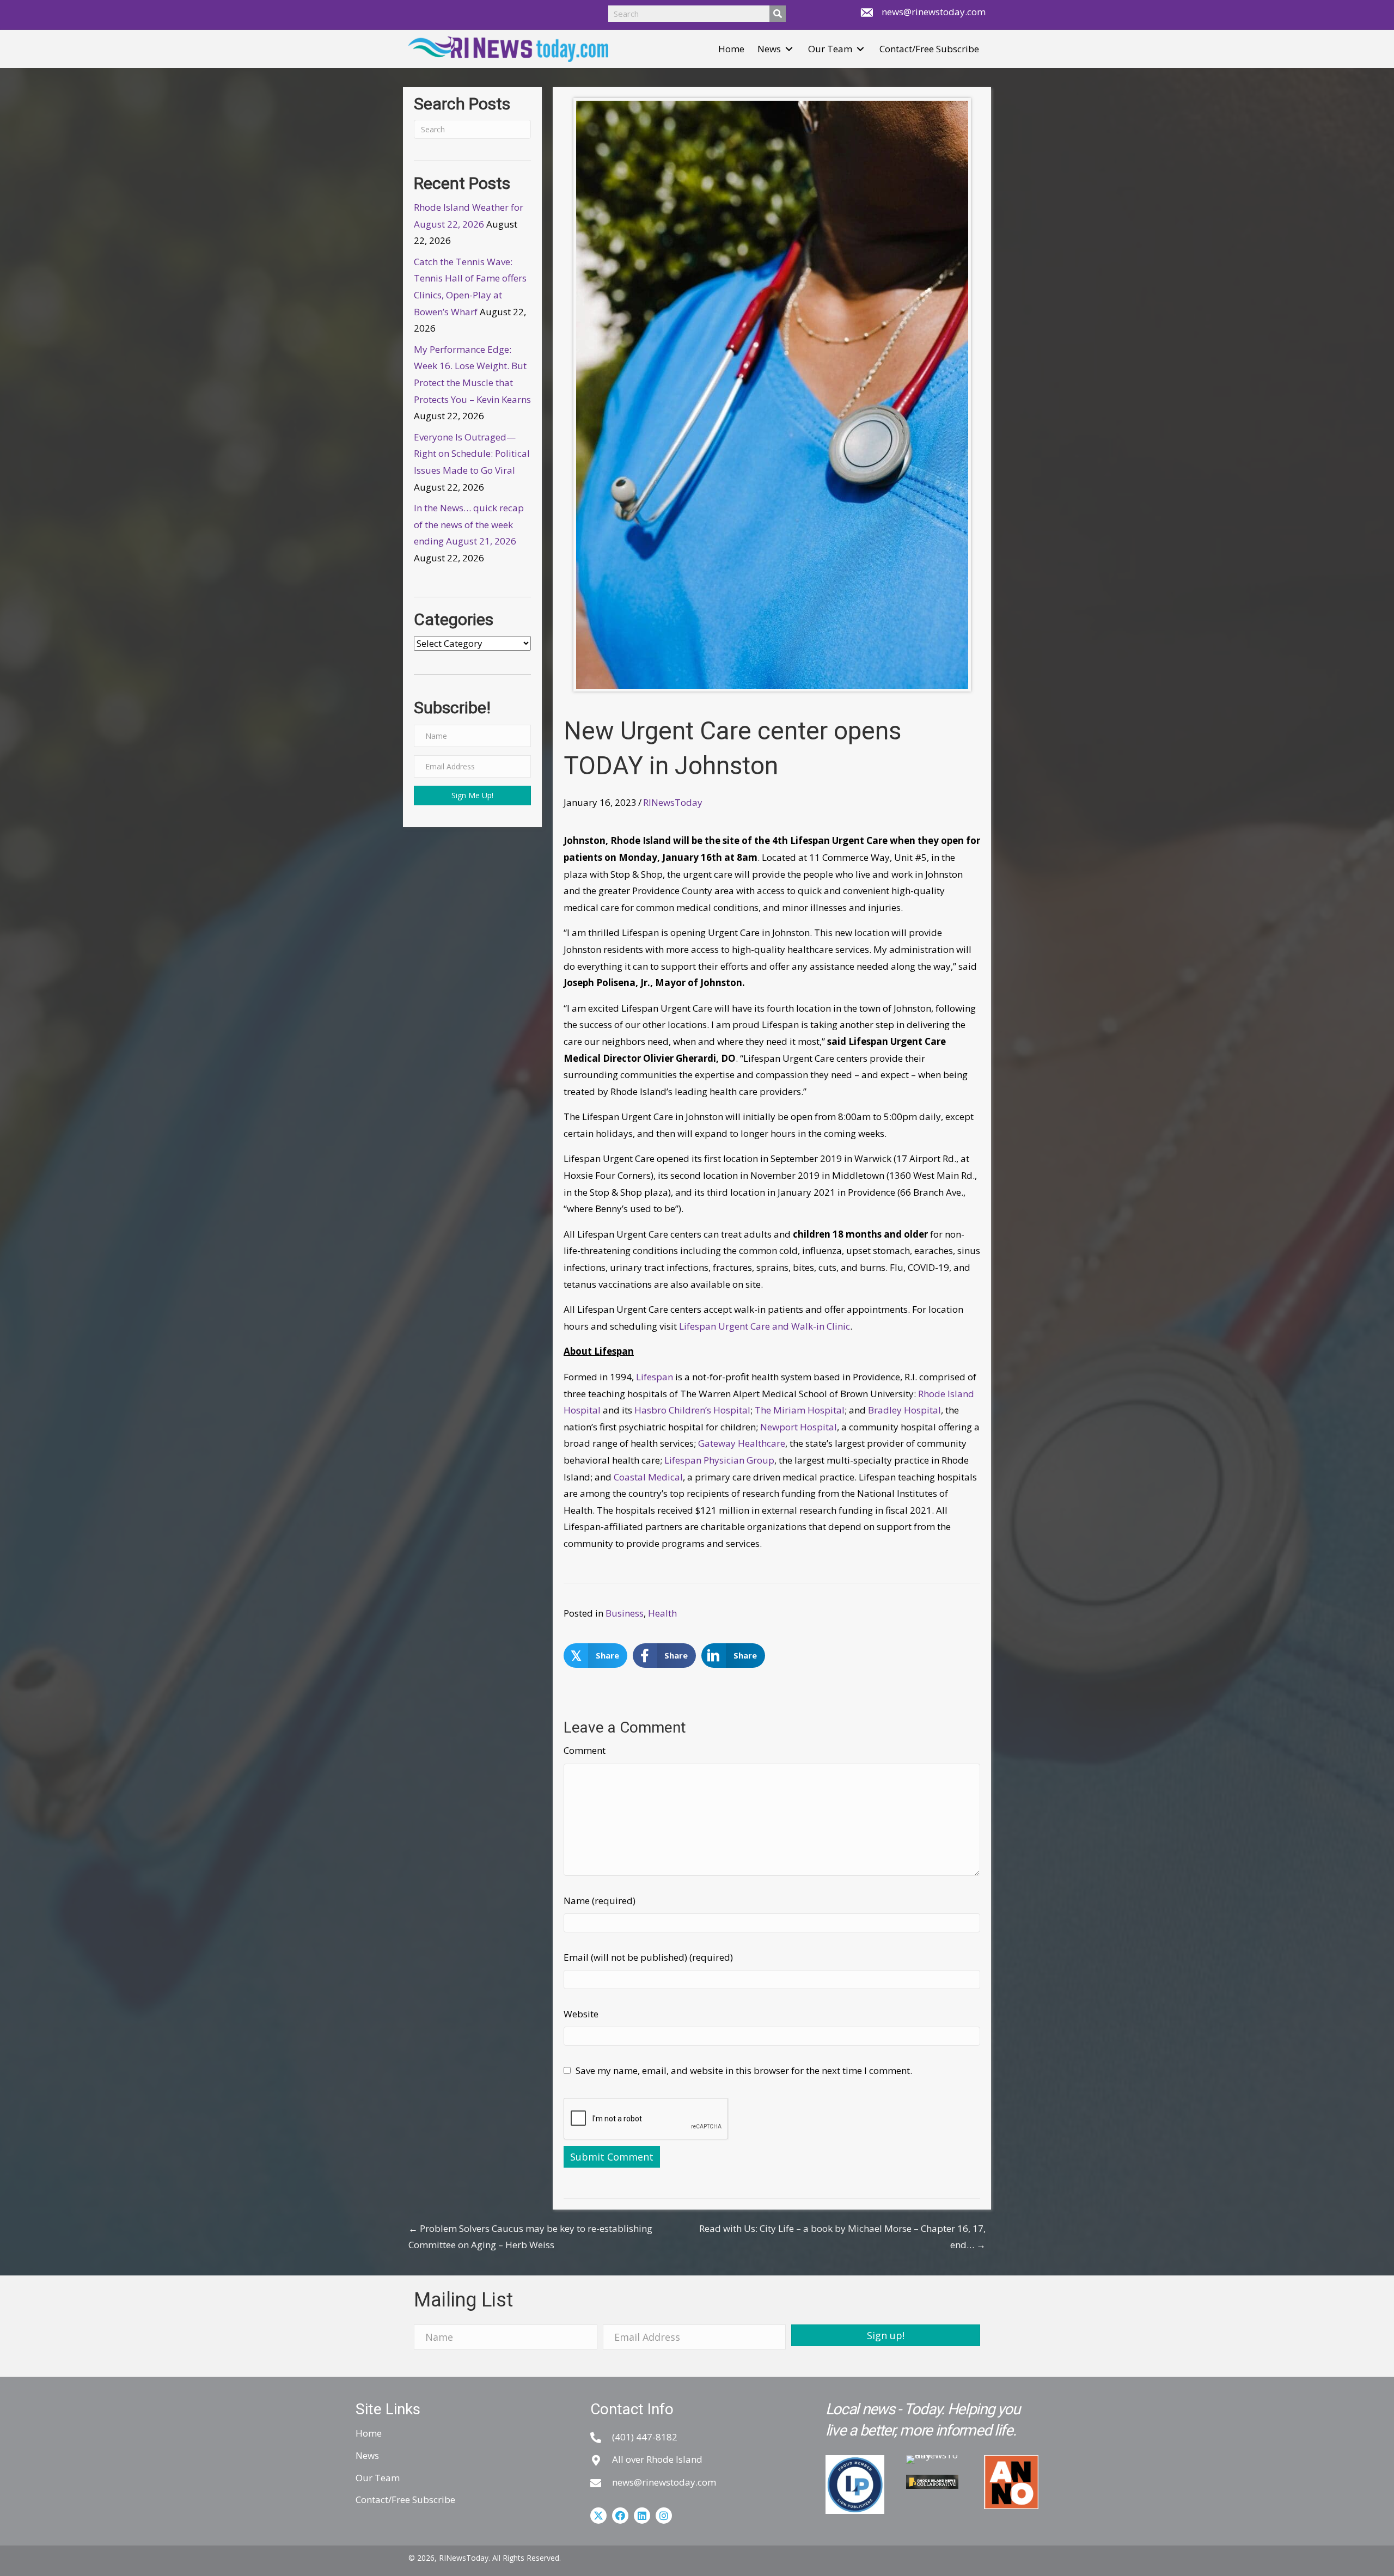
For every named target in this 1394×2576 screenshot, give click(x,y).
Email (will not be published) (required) (648, 1957)
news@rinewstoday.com (934, 12)
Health (662, 1613)
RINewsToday (673, 802)
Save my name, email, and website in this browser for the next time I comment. (744, 2070)
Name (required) (600, 1901)
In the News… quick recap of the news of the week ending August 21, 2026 (469, 524)
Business (625, 1613)
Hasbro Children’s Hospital (692, 1410)
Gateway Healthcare (742, 1443)
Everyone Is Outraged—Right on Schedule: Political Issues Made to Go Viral (472, 454)
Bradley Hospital (904, 1410)
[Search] (778, 14)
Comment (585, 1750)
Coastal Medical (648, 1477)
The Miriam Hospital (800, 1410)
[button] (789, 49)
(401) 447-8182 (645, 2437)
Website (581, 2014)
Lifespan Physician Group (719, 1460)
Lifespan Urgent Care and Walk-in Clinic (765, 1326)
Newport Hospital (799, 1427)
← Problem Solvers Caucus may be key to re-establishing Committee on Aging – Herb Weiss (530, 2237)
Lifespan (655, 1377)
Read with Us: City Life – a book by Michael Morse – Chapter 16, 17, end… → (842, 2237)
